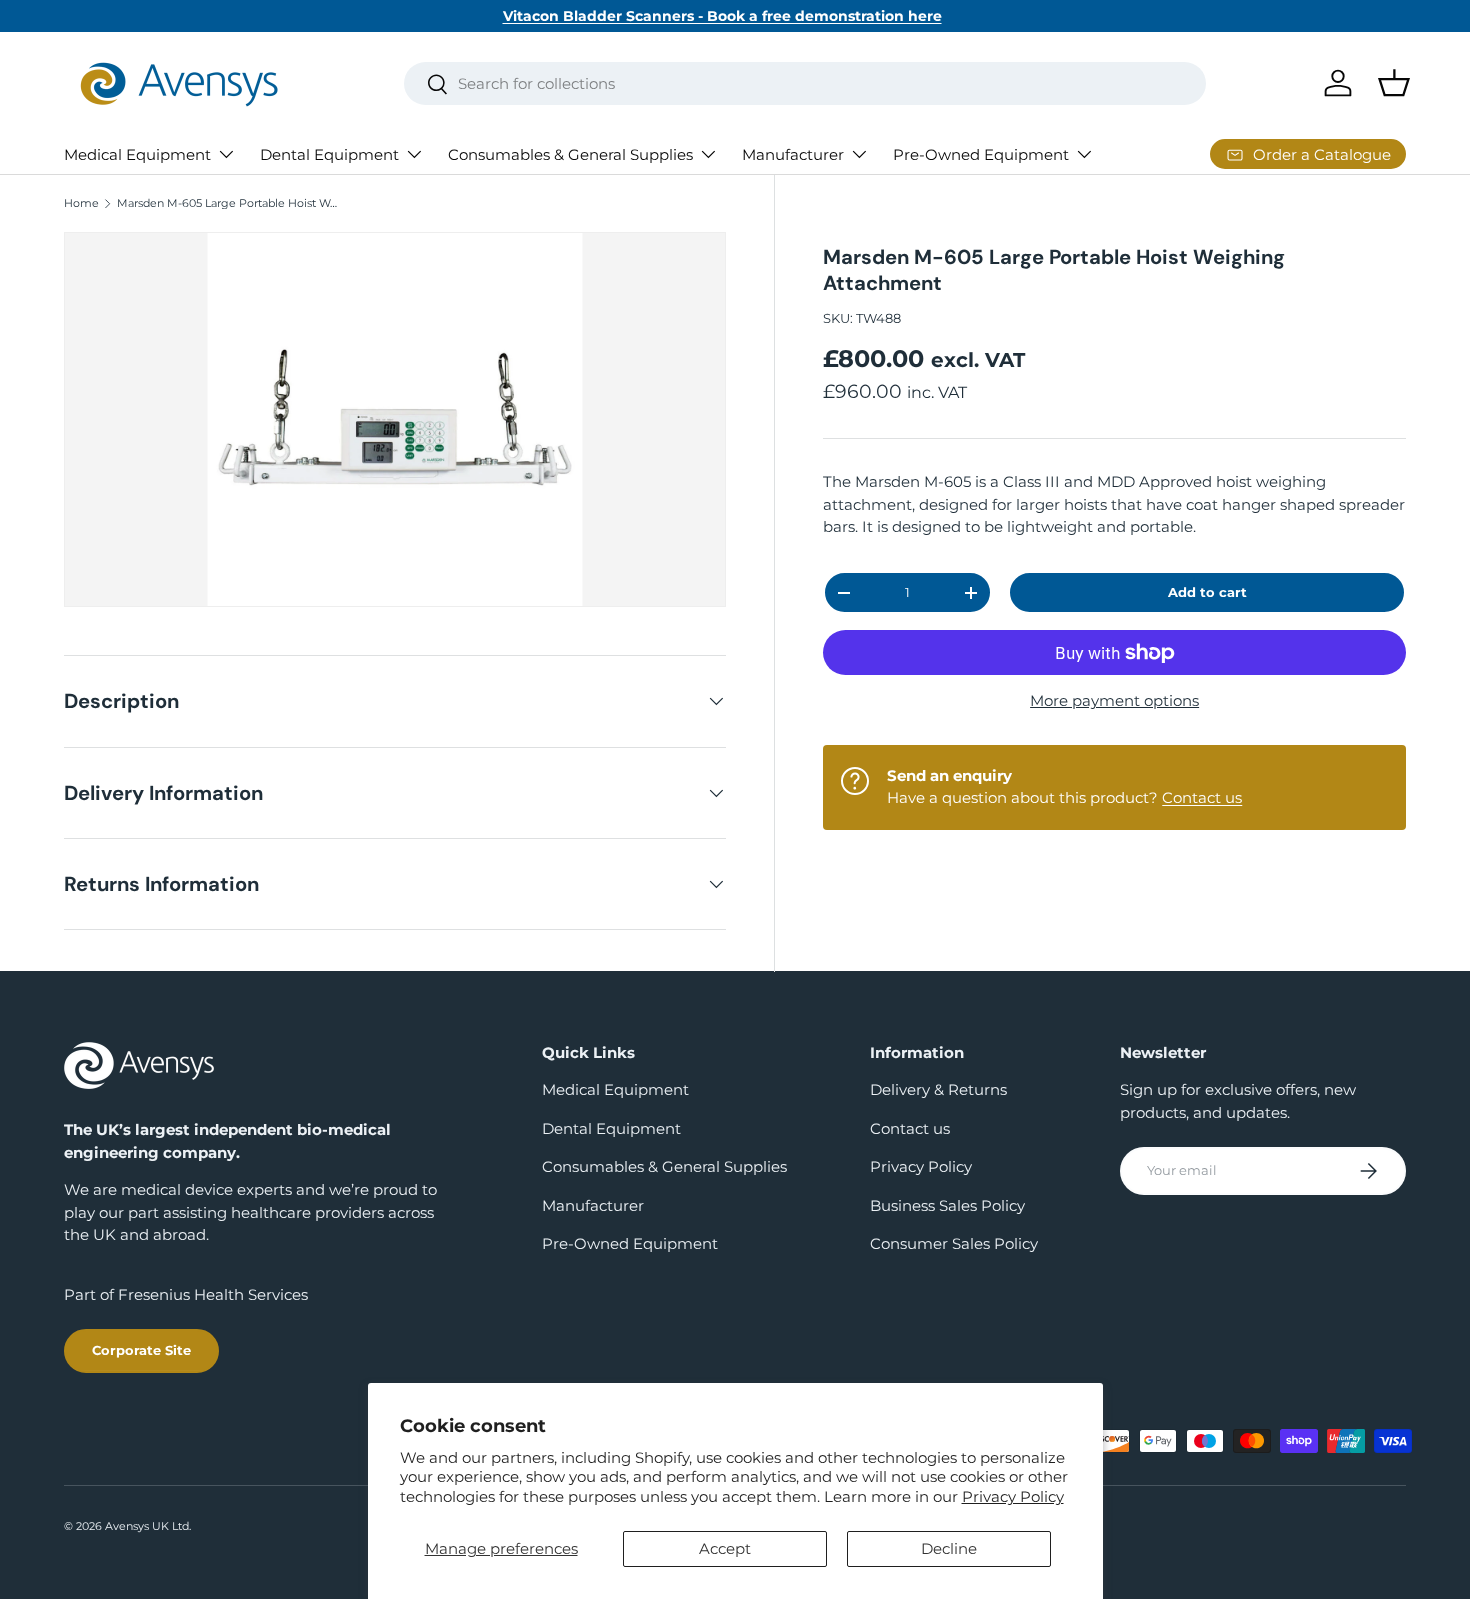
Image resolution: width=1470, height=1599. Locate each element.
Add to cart (1207, 592)
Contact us (1202, 797)
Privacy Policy (1013, 1496)
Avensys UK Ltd (147, 1526)
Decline (949, 1548)
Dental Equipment (329, 154)
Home (81, 203)
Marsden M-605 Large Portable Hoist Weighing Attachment (229, 203)
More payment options (1114, 700)
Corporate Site (141, 1350)
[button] (1394, 83)
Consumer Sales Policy (954, 1243)
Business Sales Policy (947, 1205)
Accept (725, 1548)
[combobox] (805, 83)
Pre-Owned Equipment (981, 154)
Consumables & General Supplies (570, 154)
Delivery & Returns (938, 1089)
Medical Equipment (137, 154)
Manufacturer (793, 154)
